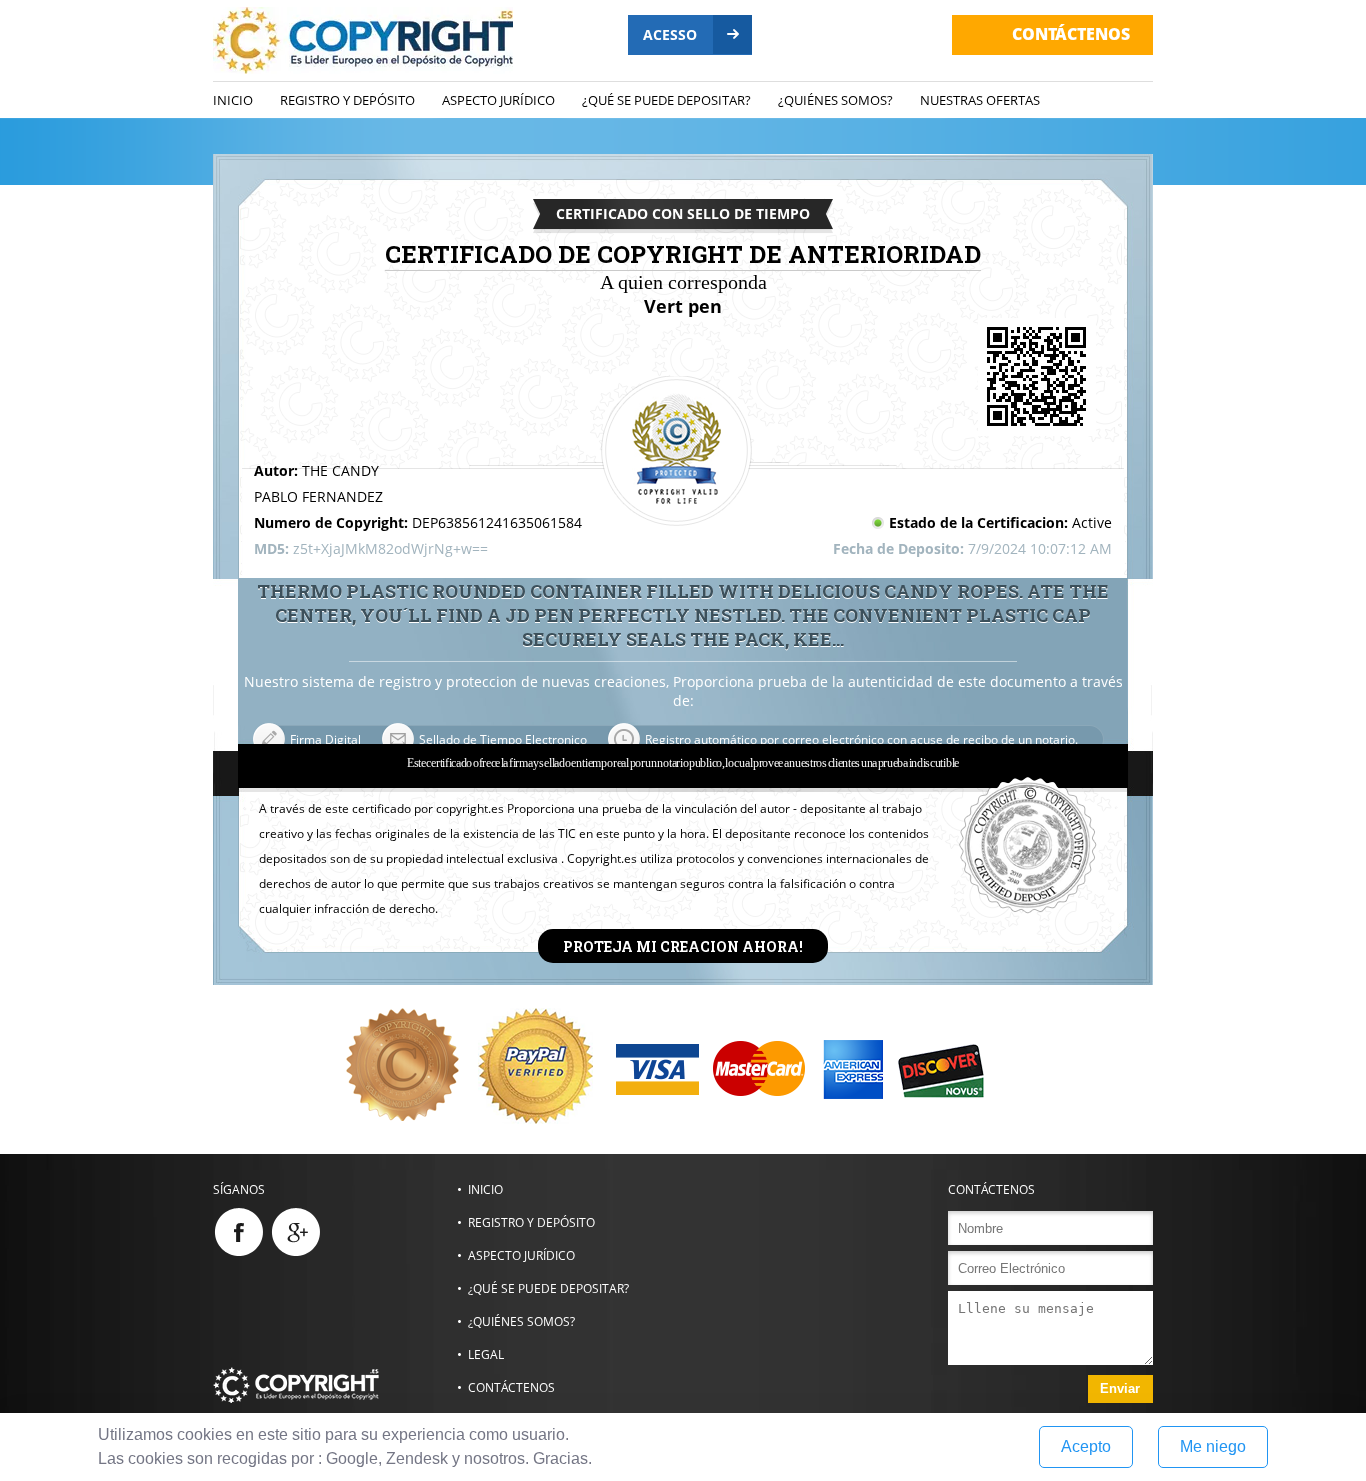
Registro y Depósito (347, 100)
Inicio (233, 100)
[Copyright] (335, 1385)
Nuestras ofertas (980, 100)
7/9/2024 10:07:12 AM (1040, 548)
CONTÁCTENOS (1071, 34)
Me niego (1213, 1446)
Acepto (1086, 1446)
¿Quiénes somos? (835, 100)
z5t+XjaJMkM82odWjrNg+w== (390, 548)
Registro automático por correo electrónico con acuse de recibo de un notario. (861, 739)
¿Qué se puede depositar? (666, 100)
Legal (486, 1354)
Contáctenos (511, 1387)
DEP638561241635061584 (497, 522)
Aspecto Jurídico (498, 100)
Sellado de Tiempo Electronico (503, 739)
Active (1092, 522)
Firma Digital (325, 739)
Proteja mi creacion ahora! (683, 945)
